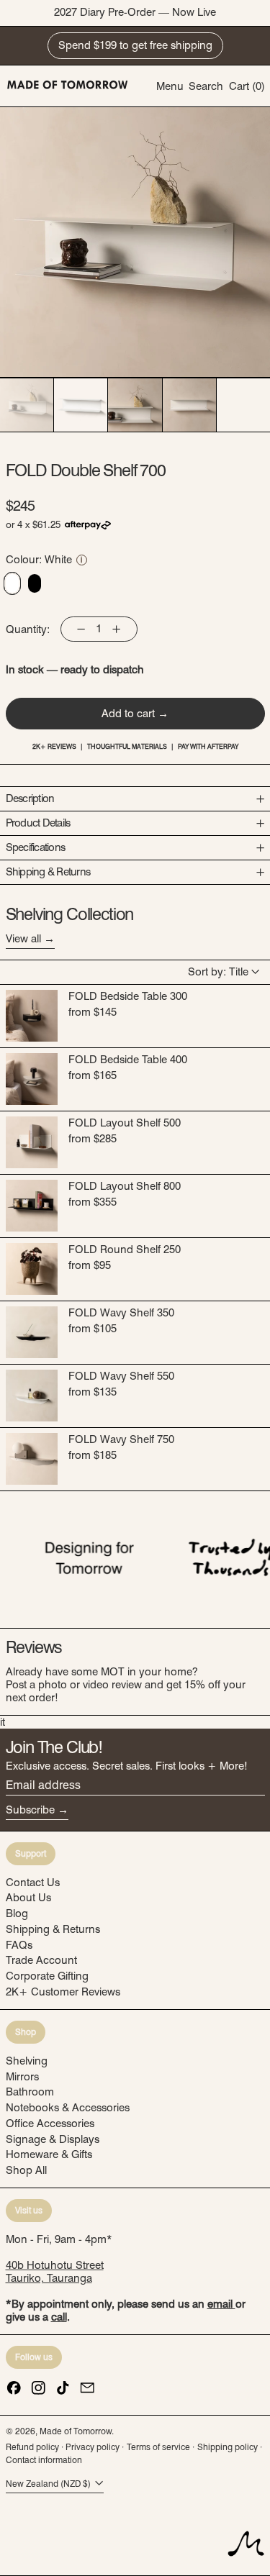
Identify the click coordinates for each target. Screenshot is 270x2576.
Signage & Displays (53, 2139)
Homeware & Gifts (49, 2154)
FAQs (19, 1945)
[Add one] (116, 629)
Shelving (27, 2061)
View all (23, 939)
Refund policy (32, 2447)
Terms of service (158, 2447)
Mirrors (22, 2077)
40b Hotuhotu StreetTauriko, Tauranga (55, 2272)
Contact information (44, 2460)
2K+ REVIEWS (54, 746)
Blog (17, 1913)
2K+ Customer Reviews (63, 1992)
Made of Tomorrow (76, 2431)
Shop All (26, 2170)
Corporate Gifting (47, 1976)
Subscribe (30, 1810)
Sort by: (218, 972)
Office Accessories (50, 2124)
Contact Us (33, 1883)
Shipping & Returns (53, 1929)
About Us (28, 1898)
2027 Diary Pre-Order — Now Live (135, 12)
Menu (170, 86)
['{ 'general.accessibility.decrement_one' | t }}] (81, 629)
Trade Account (41, 1960)
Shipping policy (228, 2447)
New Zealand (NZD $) (49, 2484)
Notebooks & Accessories (68, 2108)
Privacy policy (93, 2447)
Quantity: (28, 629)
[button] (206, 86)
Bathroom (30, 2092)
